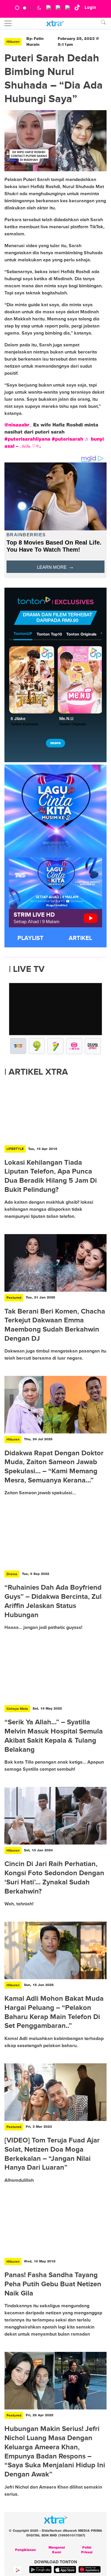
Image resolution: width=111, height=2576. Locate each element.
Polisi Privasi (87, 2550)
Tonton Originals (81, 635)
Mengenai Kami (57, 2550)
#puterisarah (67, 439)
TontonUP (23, 634)
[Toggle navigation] (8, 23)
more (55, 743)
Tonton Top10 (49, 635)
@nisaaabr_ (18, 425)
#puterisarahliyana (27, 439)
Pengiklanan (25, 2550)
